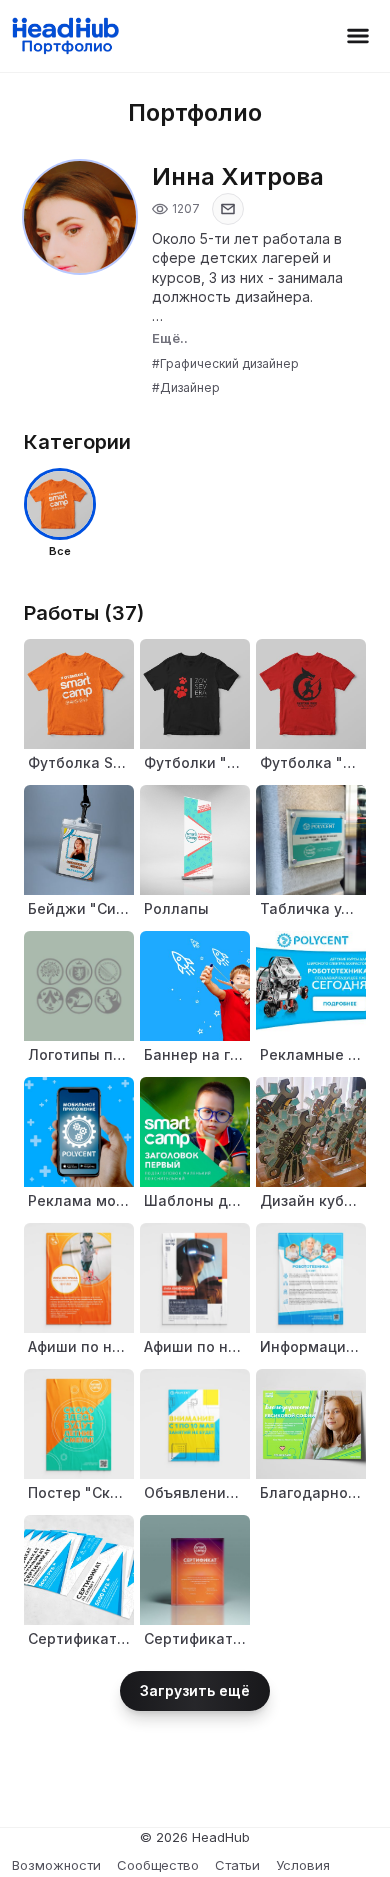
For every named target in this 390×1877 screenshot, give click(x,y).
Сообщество (158, 1865)
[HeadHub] (64, 36)
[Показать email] (228, 209)
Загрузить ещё (195, 1690)
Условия (303, 1865)
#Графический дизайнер (225, 363)
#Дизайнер (186, 387)
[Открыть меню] (358, 36)
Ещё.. (170, 338)
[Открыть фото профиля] (80, 217)
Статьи (237, 1865)
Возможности (56, 1865)
